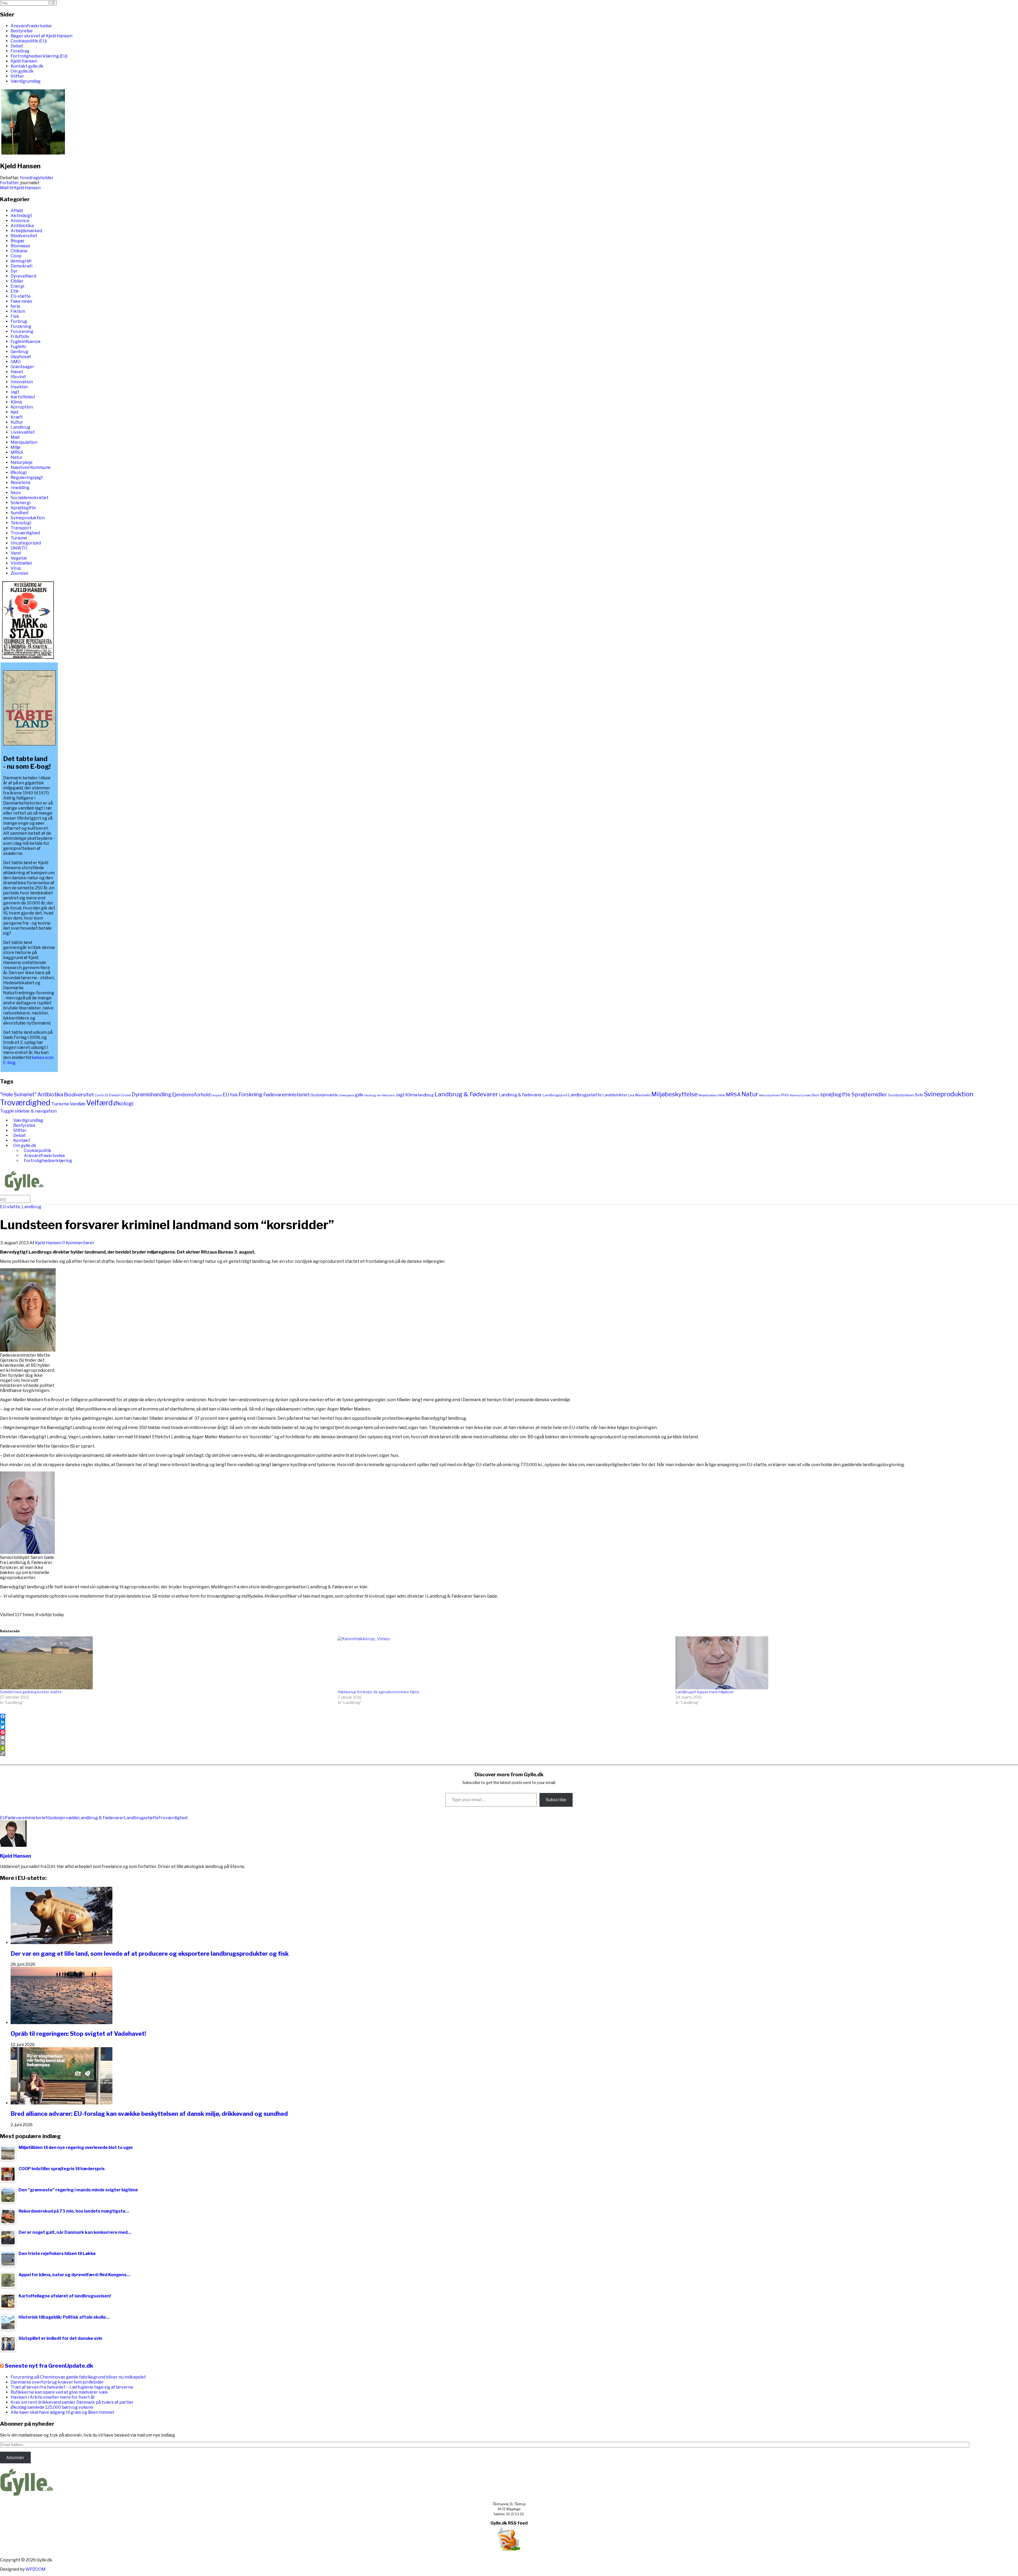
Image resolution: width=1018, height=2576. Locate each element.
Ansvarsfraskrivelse (31, 26)
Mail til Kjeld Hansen (20, 188)
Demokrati (21, 266)
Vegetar (19, 558)
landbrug (426, 1095)
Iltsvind (18, 377)
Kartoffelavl (23, 397)
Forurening (22, 331)
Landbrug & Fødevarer (466, 1094)
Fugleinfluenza (25, 342)
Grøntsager (22, 367)
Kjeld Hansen (24, 61)
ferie (16, 306)
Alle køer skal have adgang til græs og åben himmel (62, 2412)
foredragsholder (37, 178)
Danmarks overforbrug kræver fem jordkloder (57, 2382)
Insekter (19, 387)
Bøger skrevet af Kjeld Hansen (41, 36)
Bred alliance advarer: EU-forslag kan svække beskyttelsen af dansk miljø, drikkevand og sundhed (149, 2114)
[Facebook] (509, 1716)
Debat (17, 46)
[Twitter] (509, 1727)
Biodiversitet (24, 236)
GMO (16, 362)
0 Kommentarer (78, 1243)
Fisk (15, 316)
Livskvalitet (23, 432)
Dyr (14, 271)
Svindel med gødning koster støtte (31, 1692)
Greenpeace (346, 1095)
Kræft (17, 417)
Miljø (16, 447)
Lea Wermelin (639, 1095)
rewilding (20, 488)
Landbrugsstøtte (585, 1095)
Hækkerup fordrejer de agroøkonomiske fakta (378, 1692)
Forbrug (19, 321)
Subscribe (556, 1800)
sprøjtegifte (835, 1094)
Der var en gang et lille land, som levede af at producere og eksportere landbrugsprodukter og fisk (150, 1954)
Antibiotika (22, 226)
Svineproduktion (28, 518)
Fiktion (18, 311)
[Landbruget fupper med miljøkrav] (842, 1663)
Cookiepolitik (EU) (29, 41)
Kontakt (22, 1140)
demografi (21, 261)
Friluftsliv (20, 337)
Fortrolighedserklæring (48, 1161)
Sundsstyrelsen (901, 1095)
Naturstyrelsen (769, 1095)
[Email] (509, 1738)
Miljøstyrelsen (708, 1095)
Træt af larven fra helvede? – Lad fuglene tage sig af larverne (72, 2387)
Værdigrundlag (26, 81)
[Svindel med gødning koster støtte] (166, 1663)
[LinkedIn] (509, 1722)
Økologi (19, 472)
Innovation (22, 382)
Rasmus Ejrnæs (800, 1095)
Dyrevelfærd (23, 276)
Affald (17, 211)
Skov (16, 493)
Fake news (21, 301)
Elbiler (17, 281)
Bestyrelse (22, 31)
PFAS (785, 1095)
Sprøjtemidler (869, 1094)
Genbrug (19, 352)
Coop (16, 256)
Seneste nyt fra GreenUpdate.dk (49, 2366)
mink (721, 1095)
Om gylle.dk (22, 71)
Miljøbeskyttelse (675, 1094)
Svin (919, 1095)
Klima (16, 402)
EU (226, 1095)
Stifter (17, 76)
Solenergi (21, 503)
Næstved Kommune (31, 467)
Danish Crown (120, 1095)
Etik (15, 291)
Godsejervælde (324, 1095)
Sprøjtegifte (23, 508)
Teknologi (21, 523)
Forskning (21, 326)
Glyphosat (21, 357)
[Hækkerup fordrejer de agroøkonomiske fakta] (504, 1663)
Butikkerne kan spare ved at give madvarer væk (59, 2392)
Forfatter (9, 183)
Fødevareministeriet (286, 1095)
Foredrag (20, 51)
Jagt (15, 392)
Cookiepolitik (38, 1151)
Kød (14, 412)
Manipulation (24, 442)
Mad (15, 437)
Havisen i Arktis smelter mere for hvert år (53, 2397)
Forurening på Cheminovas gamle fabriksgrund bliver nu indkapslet (78, 2377)
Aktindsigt (21, 216)
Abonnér (15, 2458)
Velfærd (99, 1103)
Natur (17, 457)
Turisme (19, 538)
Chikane (19, 251)
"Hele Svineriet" (18, 1094)
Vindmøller (22, 563)
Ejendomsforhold (191, 1095)
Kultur (17, 422)
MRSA (17, 452)
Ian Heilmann (386, 1095)
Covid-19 (101, 1095)
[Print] (509, 1743)
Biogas (17, 241)
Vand (16, 553)
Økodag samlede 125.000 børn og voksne (52, 2407)
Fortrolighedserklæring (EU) (39, 56)
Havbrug (370, 1095)
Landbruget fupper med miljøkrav (705, 1692)
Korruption (22, 407)
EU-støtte (21, 296)
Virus (16, 568)
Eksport (217, 1095)
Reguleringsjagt (27, 478)
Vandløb (78, 1104)
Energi (17, 286)
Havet (17, 372)
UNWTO (19, 548)
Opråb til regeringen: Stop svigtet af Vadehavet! (78, 2034)
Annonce (20, 221)
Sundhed (19, 513)
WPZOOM (36, 2569)
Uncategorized (26, 543)
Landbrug (20, 427)
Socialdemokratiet (30, 498)
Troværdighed (25, 533)
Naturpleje (22, 462)
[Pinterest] (509, 1732)
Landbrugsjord (555, 1095)
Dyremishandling (152, 1094)
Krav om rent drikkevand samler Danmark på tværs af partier (72, 2402)
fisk (234, 1095)
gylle (359, 1095)
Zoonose (19, 573)
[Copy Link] (509, 1753)
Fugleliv (18, 347)
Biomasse (20, 246)
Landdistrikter (615, 1095)
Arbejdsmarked (26, 231)
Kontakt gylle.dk (27, 66)
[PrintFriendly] (509, 1748)
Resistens (21, 483)
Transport (21, 528)
